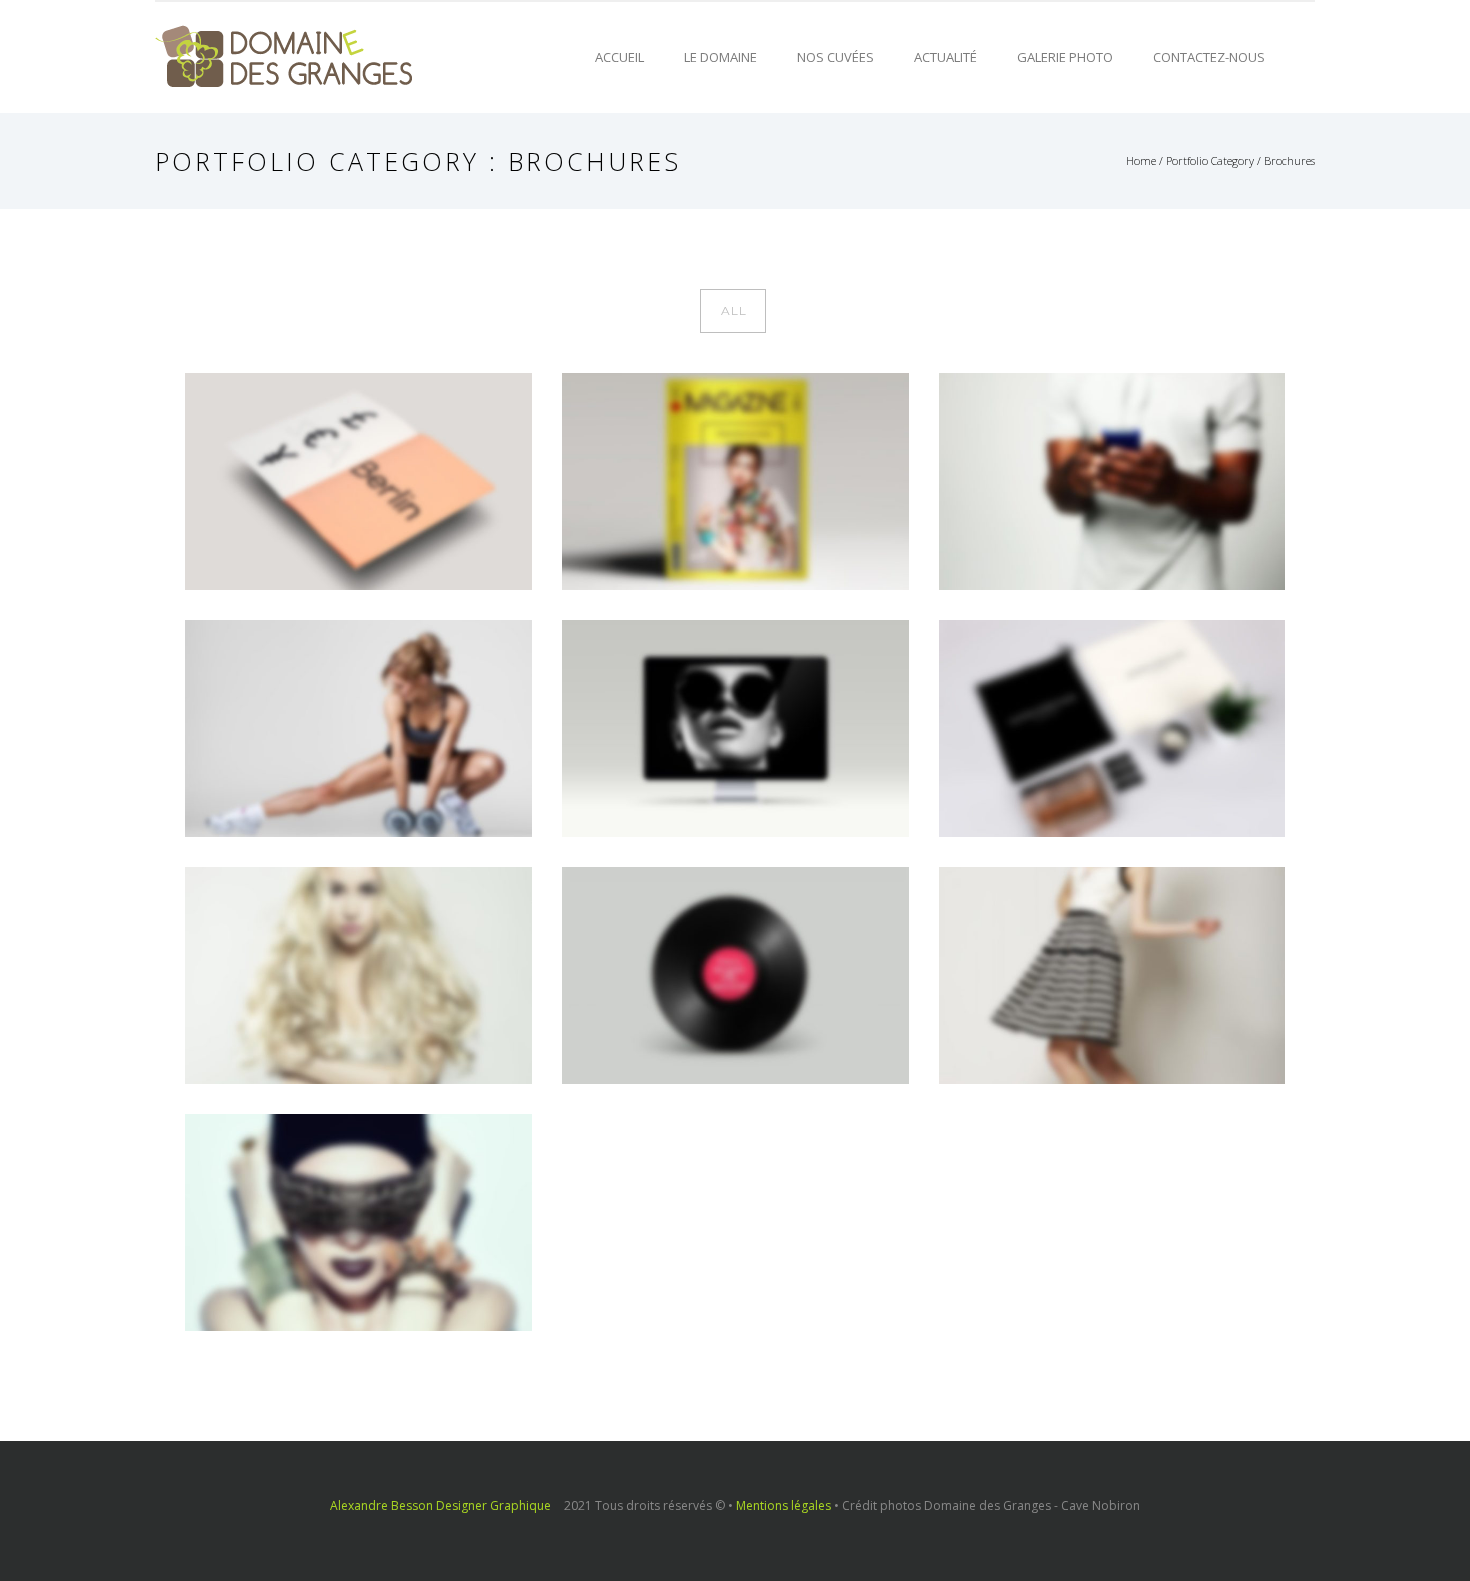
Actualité (945, 57)
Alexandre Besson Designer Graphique (440, 1505)
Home (1141, 160)
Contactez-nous (1209, 57)
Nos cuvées (835, 57)
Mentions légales (783, 1505)
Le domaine (720, 57)
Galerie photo (1065, 57)
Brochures (1289, 160)
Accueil (619, 57)
